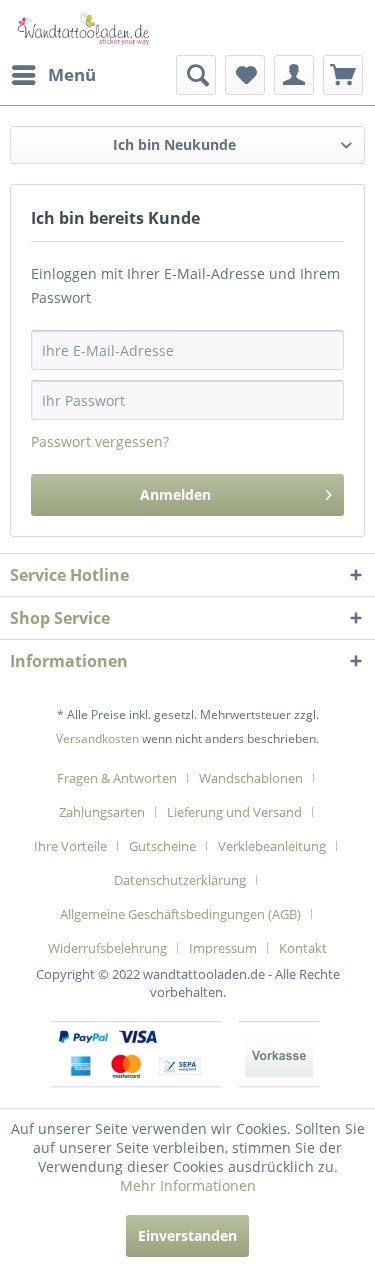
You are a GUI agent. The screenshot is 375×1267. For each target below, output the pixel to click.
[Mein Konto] (294, 75)
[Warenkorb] (343, 75)
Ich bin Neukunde (174, 144)
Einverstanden (187, 1235)
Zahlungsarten (102, 812)
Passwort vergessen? (100, 441)
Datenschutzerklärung (180, 880)
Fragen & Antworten (117, 778)
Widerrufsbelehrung (107, 948)
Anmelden (175, 494)
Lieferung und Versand (234, 812)
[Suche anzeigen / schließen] (196, 75)
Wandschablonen (251, 778)
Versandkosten (97, 738)
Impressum (223, 948)
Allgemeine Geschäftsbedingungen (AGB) (180, 914)
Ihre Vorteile (70, 846)
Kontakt (303, 948)
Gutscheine (162, 846)
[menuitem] (53, 75)
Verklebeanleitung (272, 846)
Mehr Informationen (188, 1185)
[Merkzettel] (245, 75)
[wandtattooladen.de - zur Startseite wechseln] (79, 27)
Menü (72, 74)
